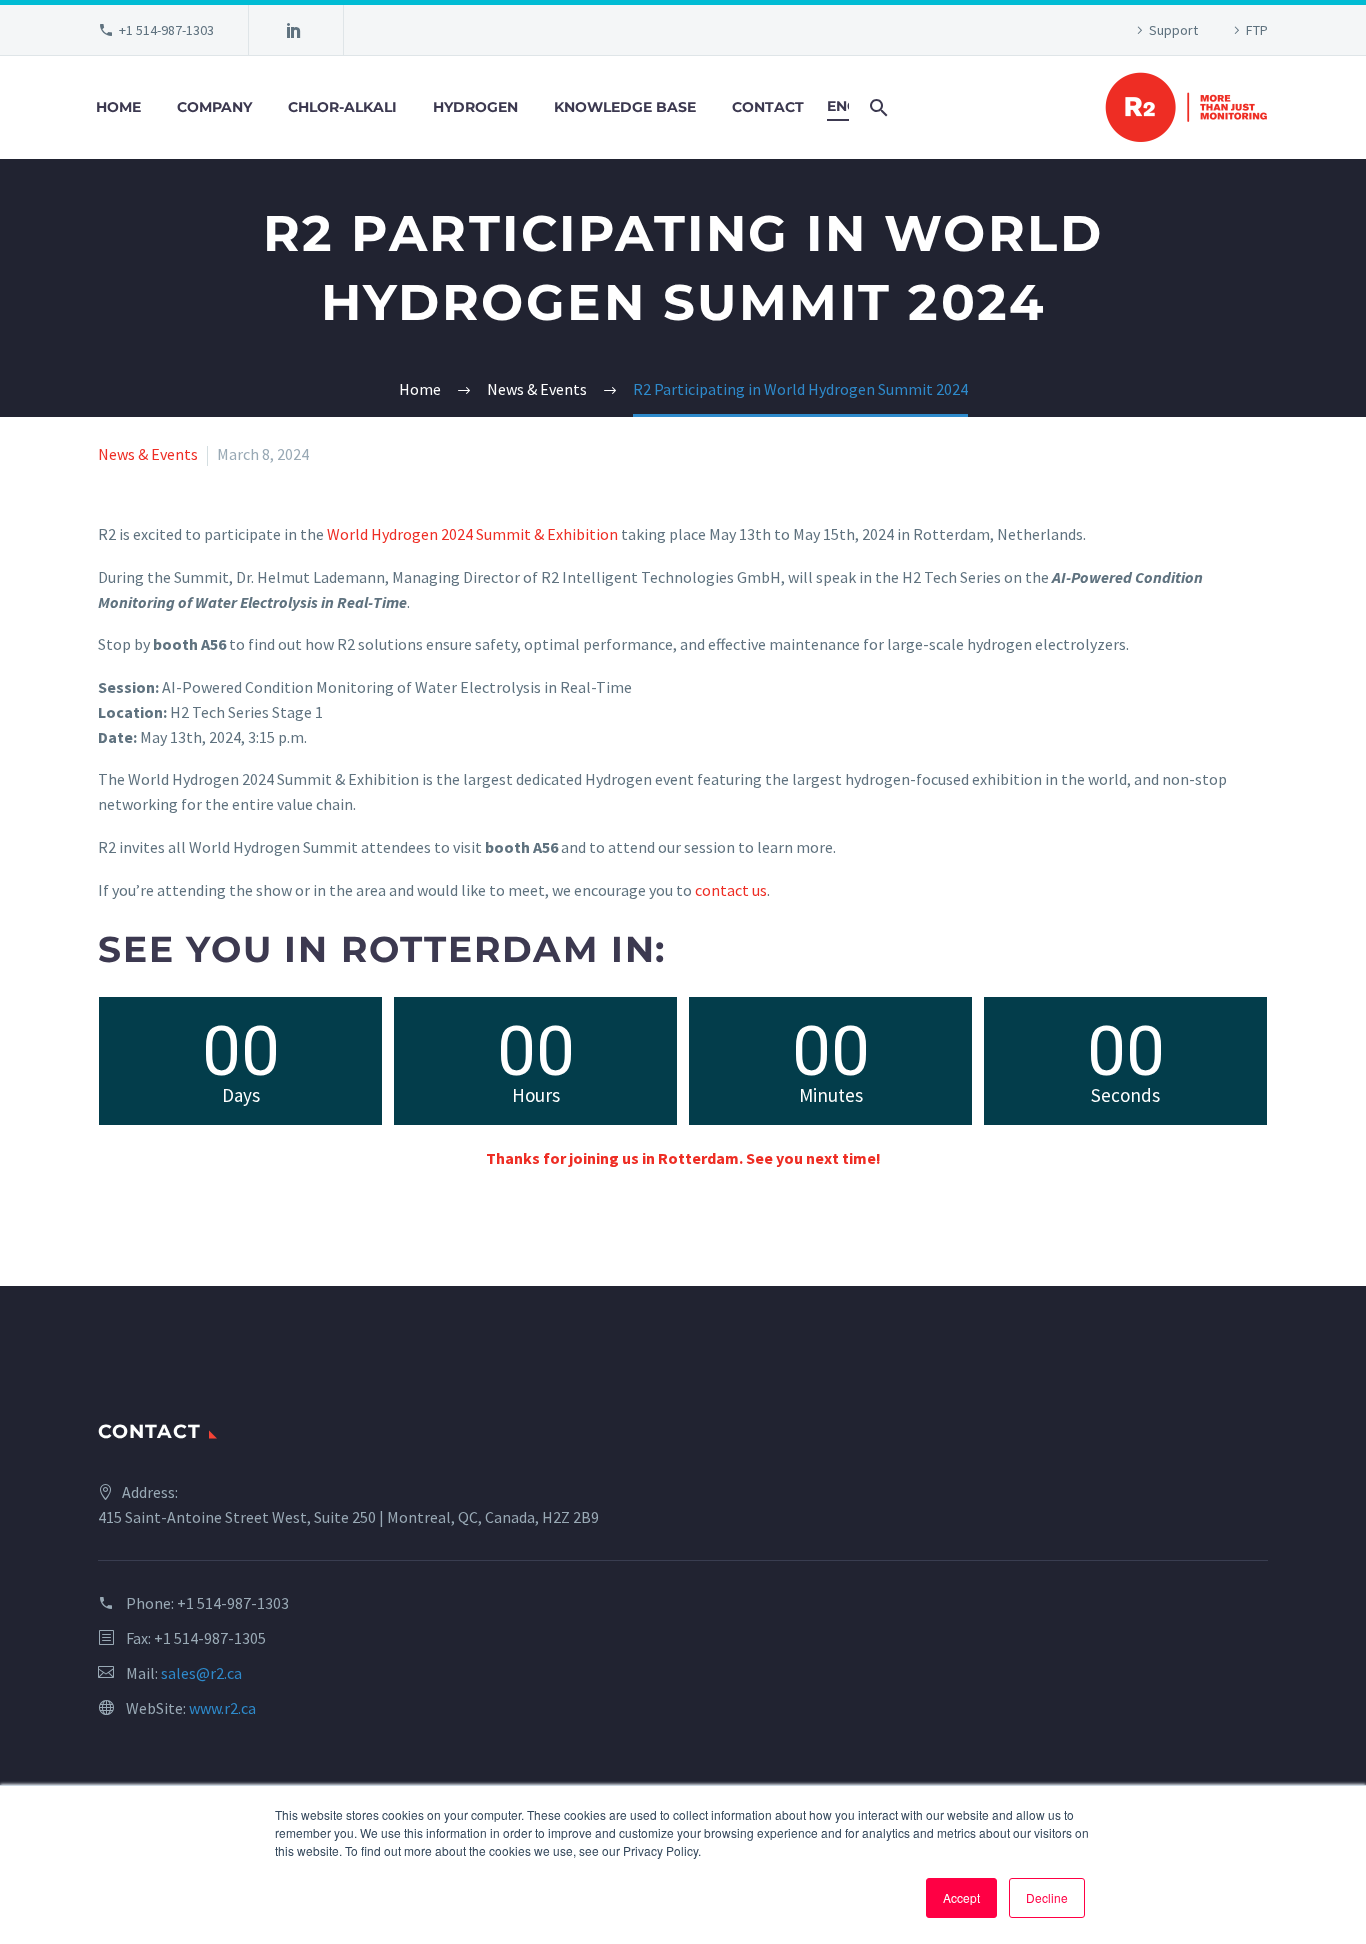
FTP (1257, 30)
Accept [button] (961, 1897)
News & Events (148, 454)
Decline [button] (1047, 1897)
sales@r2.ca (201, 1673)
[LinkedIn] (294, 30)
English (838, 106)
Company (214, 107)
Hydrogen (475, 107)
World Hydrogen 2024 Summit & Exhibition (472, 534)
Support (1173, 30)
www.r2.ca (222, 1708)
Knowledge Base (625, 107)
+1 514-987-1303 (166, 30)
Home (118, 107)
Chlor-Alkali (342, 107)
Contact (768, 107)
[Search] (876, 107)
